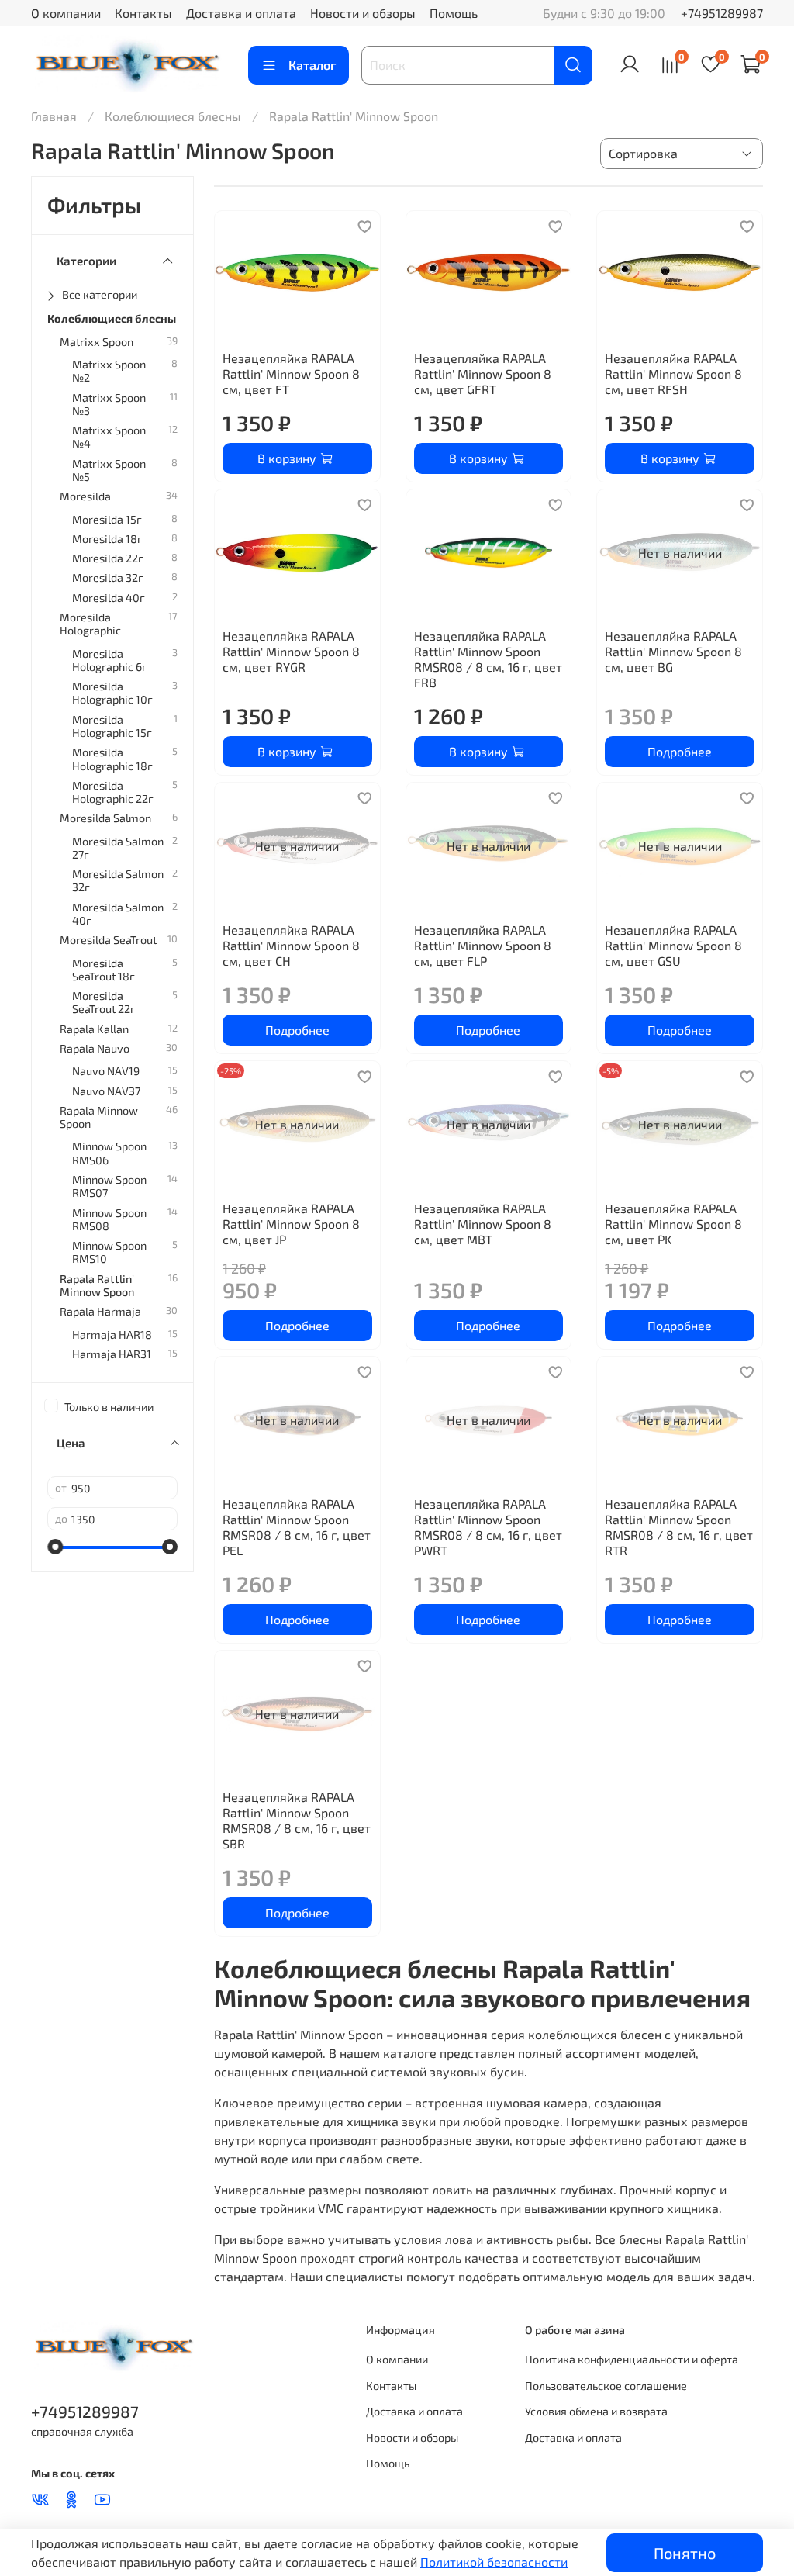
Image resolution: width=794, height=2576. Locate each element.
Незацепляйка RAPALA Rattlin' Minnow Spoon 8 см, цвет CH (291, 945)
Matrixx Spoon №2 (109, 371)
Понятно (685, 2553)
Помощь (454, 13)
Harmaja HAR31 (112, 1354)
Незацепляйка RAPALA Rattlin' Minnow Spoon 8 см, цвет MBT (483, 1224)
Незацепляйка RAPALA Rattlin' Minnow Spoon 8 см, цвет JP (291, 1224)
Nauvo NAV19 (106, 1071)
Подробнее (680, 751)
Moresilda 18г (107, 539)
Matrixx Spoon (97, 342)
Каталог (312, 65)
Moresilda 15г (107, 519)
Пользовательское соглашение (606, 2386)
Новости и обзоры (363, 13)
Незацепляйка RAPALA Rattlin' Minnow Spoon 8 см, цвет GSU (673, 945)
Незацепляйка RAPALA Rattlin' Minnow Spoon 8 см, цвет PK (673, 1224)
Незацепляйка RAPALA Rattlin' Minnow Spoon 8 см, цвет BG (673, 651)
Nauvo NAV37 (106, 1091)
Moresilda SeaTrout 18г (104, 970)
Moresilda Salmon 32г (118, 880)
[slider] (55, 1547)
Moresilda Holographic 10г (112, 693)
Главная (54, 116)
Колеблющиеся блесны (173, 116)
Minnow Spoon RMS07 (109, 1186)
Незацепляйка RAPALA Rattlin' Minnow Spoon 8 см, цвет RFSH (673, 373)
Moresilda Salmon (105, 818)
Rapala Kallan (94, 1029)
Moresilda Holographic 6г (110, 660)
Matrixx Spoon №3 (109, 404)
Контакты (143, 13)
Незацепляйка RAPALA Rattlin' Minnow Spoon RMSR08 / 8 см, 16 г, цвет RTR (679, 1527)
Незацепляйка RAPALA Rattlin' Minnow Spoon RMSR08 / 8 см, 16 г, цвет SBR (297, 1820)
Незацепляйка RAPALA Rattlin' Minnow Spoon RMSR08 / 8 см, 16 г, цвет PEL (297, 1527)
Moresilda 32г (108, 577)
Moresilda (85, 496)
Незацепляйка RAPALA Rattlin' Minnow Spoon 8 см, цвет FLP (483, 945)
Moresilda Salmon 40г (118, 914)
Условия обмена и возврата (596, 2411)
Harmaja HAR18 (112, 1335)
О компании (66, 13)
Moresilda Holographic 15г (112, 726)
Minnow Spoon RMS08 (109, 1219)
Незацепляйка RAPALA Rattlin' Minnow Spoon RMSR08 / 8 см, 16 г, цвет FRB (488, 659)
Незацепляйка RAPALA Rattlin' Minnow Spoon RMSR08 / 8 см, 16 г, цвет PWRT (488, 1527)
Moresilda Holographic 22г (113, 792)
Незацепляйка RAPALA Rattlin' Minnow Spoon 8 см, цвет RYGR (291, 651)
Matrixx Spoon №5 (109, 470)
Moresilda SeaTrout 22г (104, 1002)
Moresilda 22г (108, 558)
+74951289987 (722, 13)
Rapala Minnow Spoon (99, 1117)
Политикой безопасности (494, 2562)
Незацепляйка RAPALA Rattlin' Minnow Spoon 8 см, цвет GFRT (483, 373)
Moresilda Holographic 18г (112, 759)
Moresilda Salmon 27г (118, 848)
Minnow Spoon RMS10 (109, 1252)
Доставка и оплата (241, 13)
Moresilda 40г (109, 598)
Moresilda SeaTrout (108, 940)
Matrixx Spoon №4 (109, 437)
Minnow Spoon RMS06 (109, 1153)
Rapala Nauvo (95, 1048)
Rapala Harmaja (100, 1311)
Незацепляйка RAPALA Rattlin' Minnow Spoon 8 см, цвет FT (291, 373)
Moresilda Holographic (90, 624)
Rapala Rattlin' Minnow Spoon (97, 1285)
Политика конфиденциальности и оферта (632, 2359)
